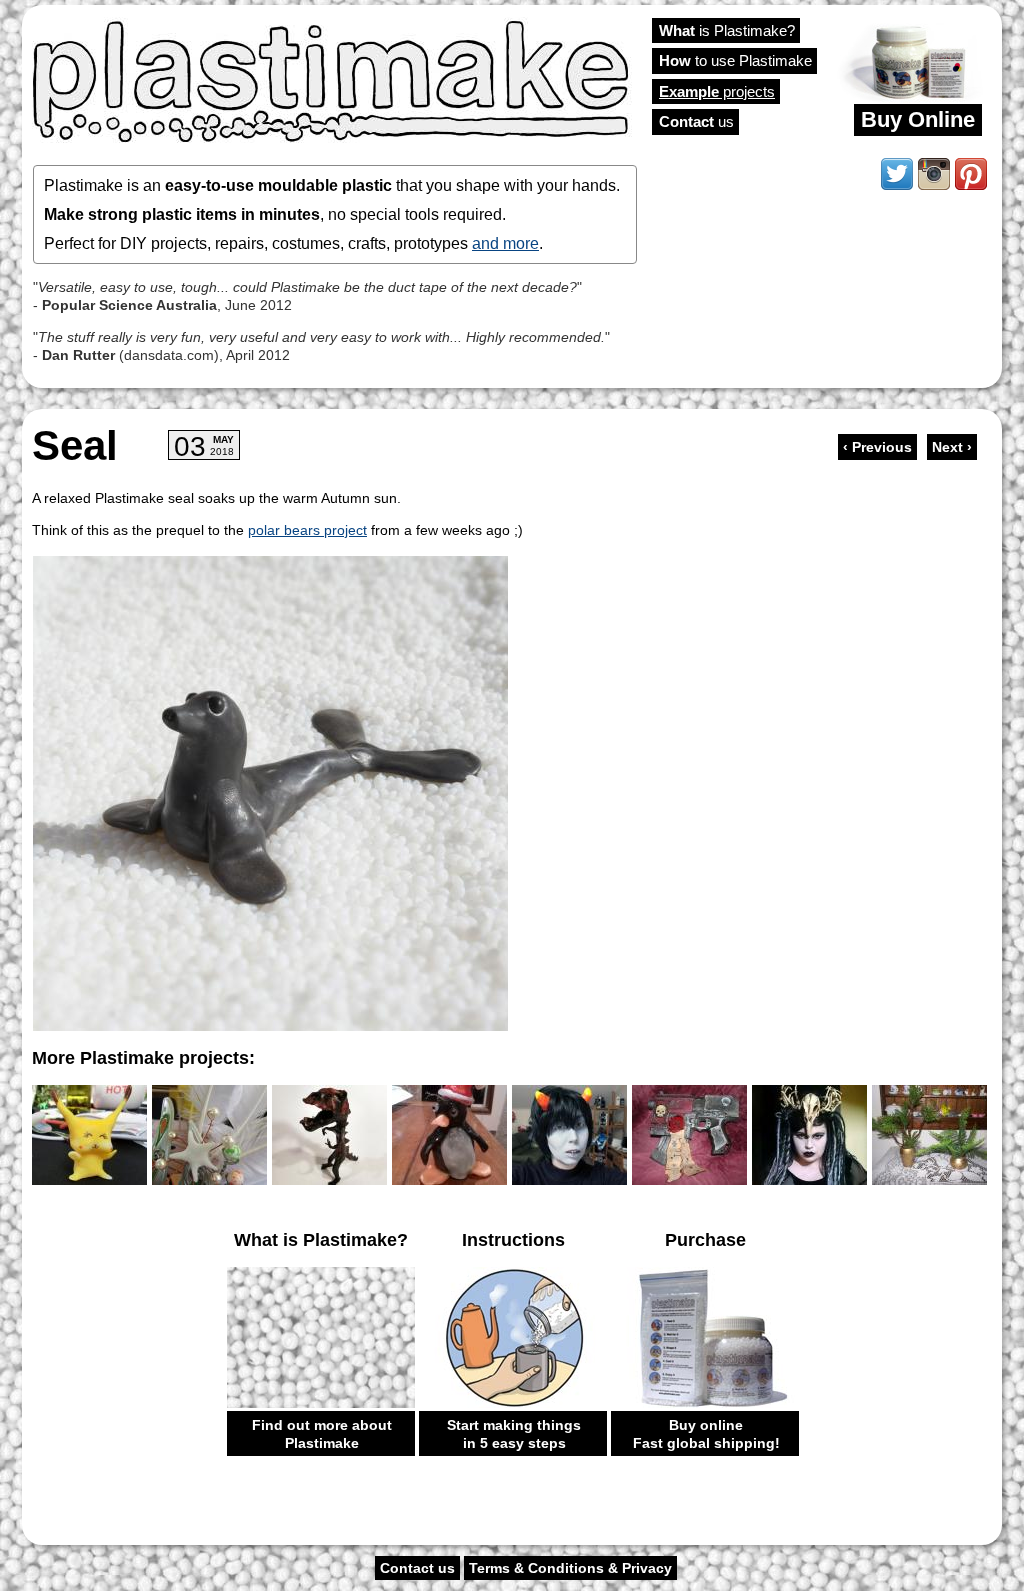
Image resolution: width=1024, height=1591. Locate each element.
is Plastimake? (727, 30)
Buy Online (918, 119)
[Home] (332, 80)
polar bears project (307, 530)
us (696, 121)
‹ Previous (877, 447)
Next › (952, 447)
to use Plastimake (735, 60)
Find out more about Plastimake (322, 1434)
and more (505, 243)
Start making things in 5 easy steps (514, 1434)
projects (717, 91)
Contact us (417, 1568)
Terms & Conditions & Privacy (570, 1568)
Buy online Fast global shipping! (706, 1434)
